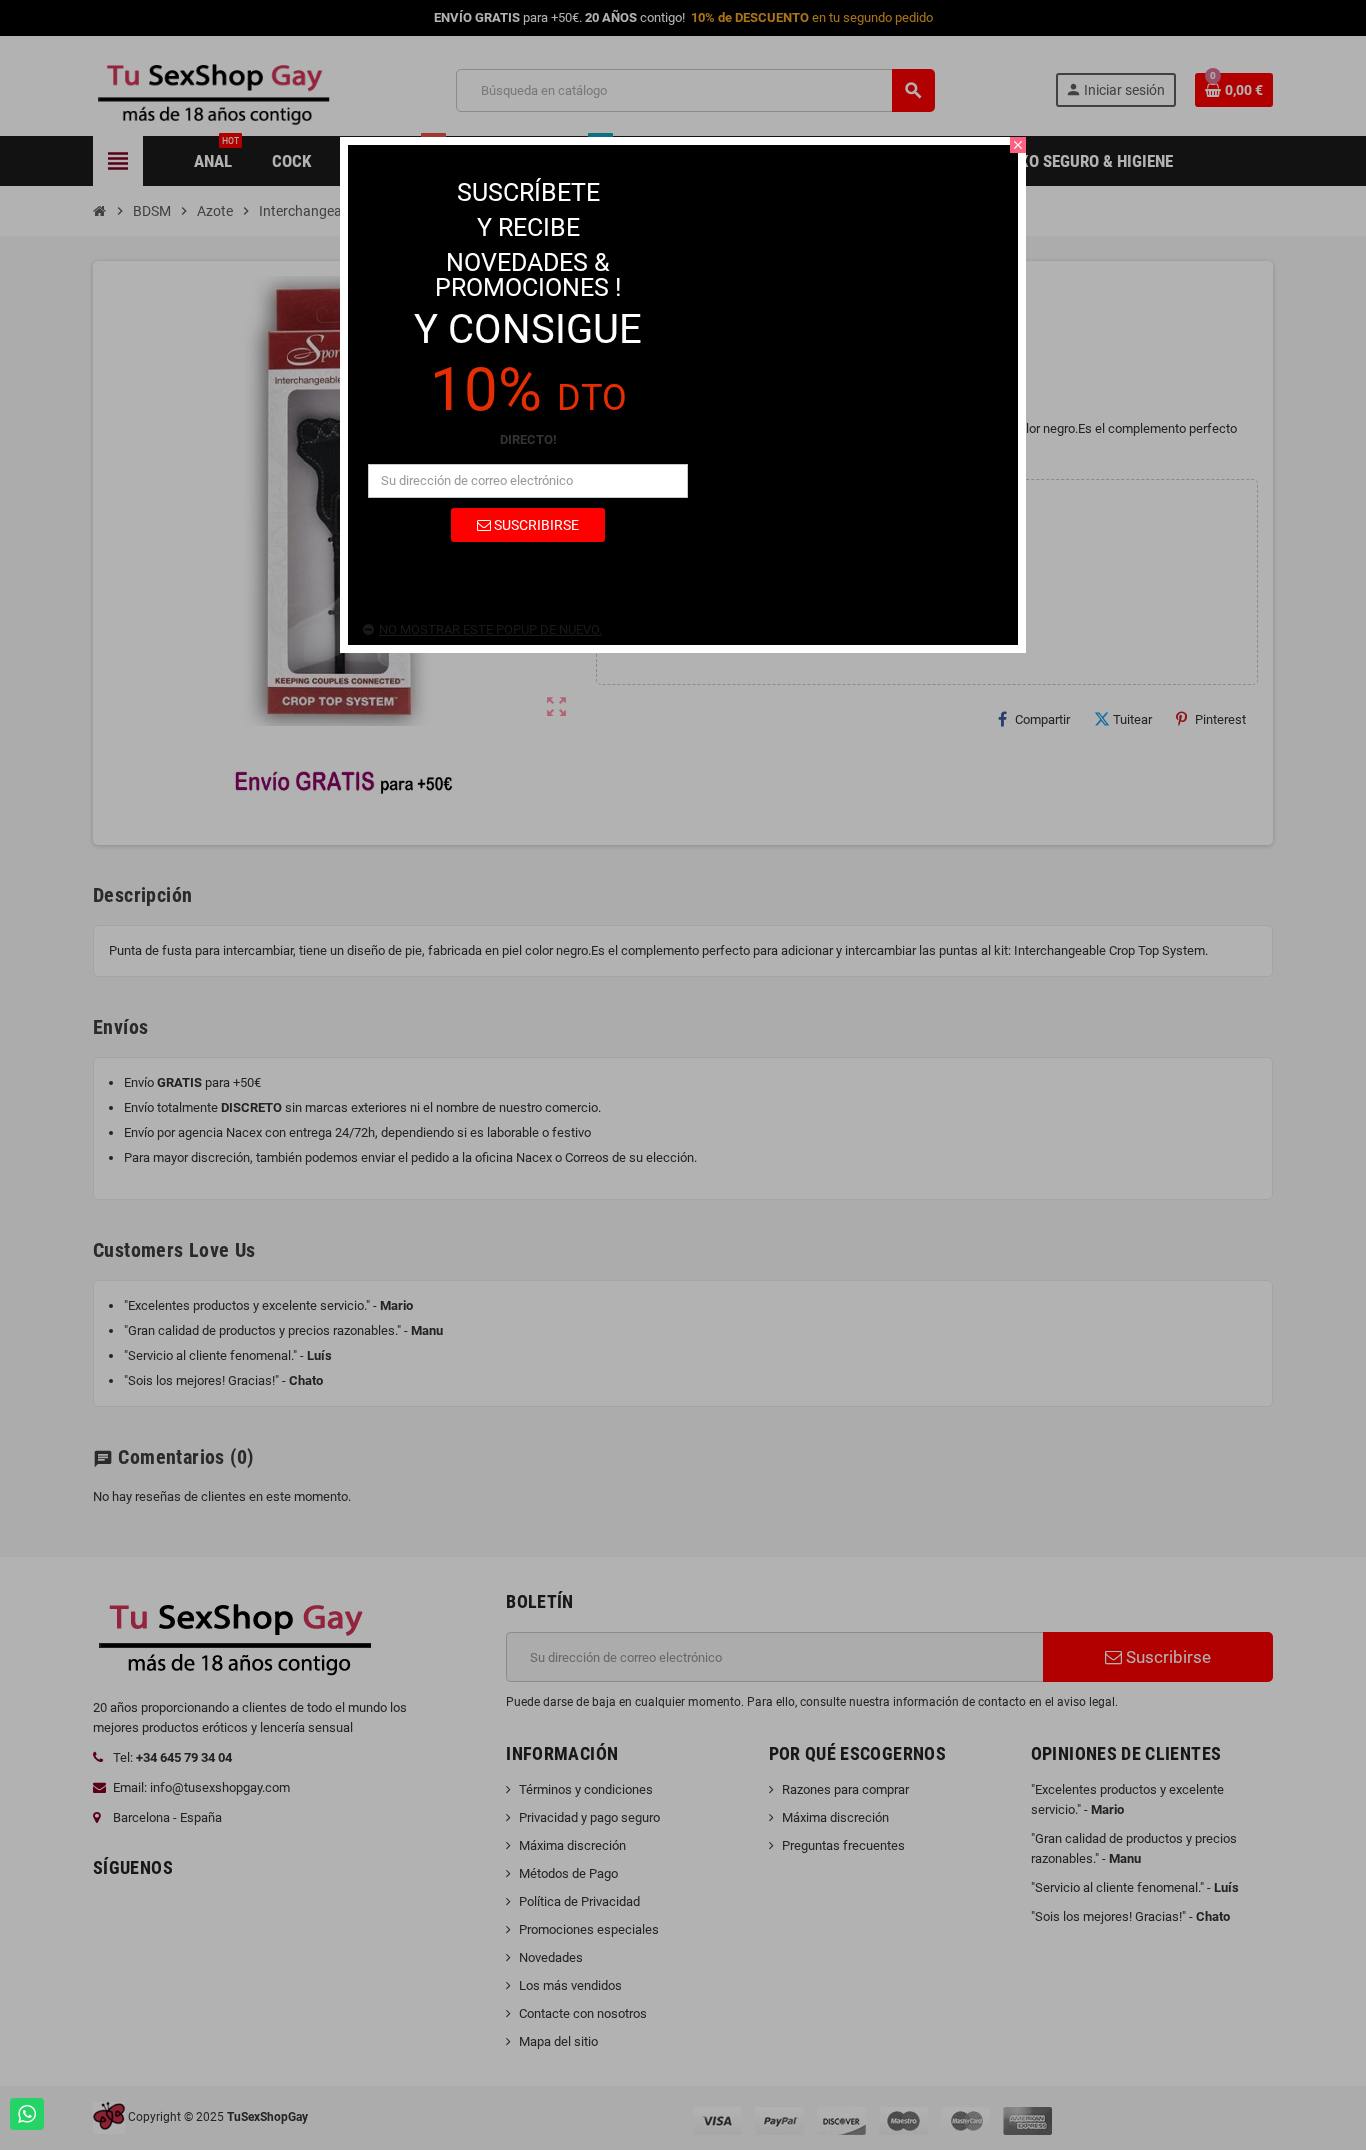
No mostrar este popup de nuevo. (490, 629)
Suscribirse (535, 525)
